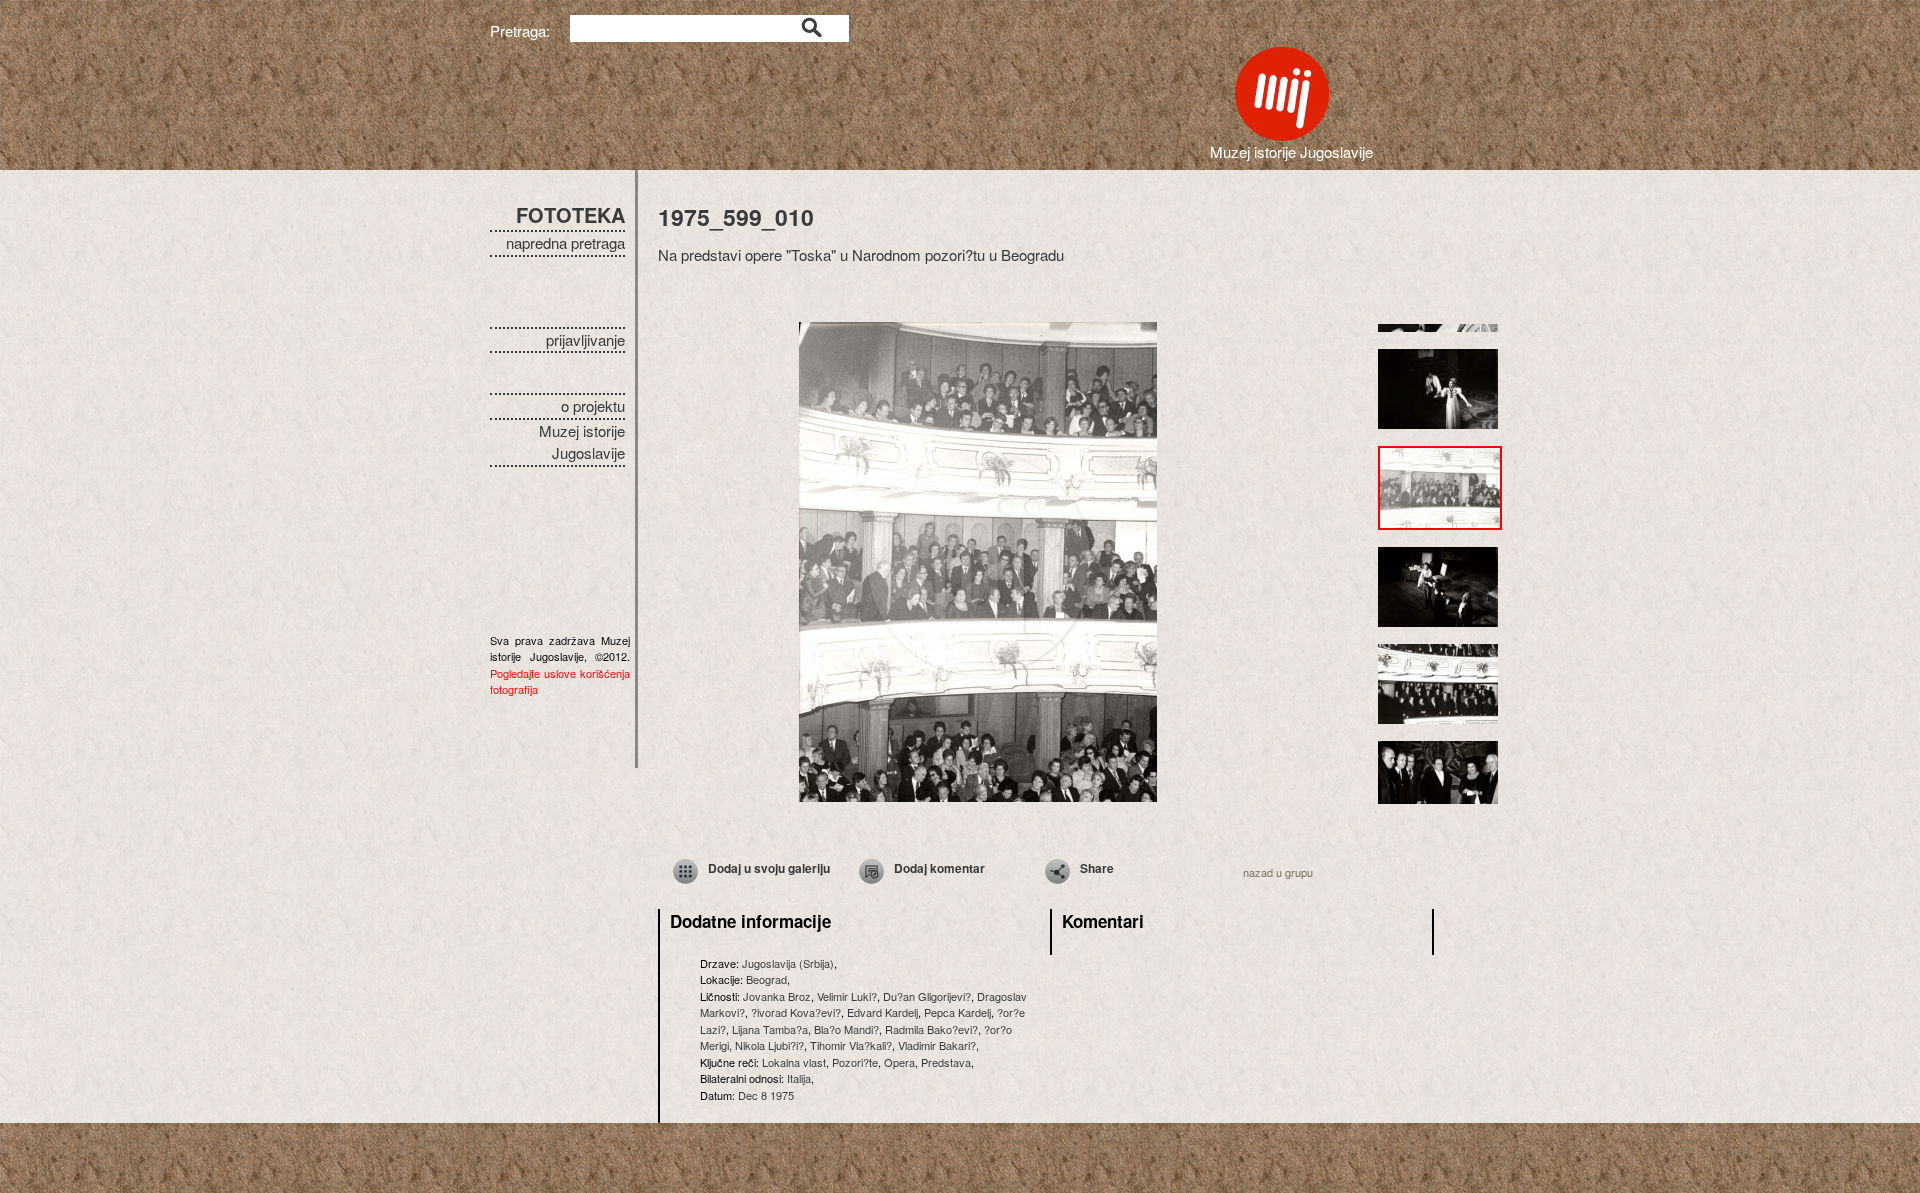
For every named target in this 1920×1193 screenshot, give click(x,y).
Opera (899, 1062)
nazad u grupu (1278, 872)
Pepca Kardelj (957, 1012)
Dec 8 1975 (766, 1095)
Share (1097, 868)
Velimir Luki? (847, 996)
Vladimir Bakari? (937, 1045)
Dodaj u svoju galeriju (769, 868)
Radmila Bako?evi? (931, 1029)
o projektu (593, 405)
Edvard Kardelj (882, 1012)
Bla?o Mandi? (846, 1029)
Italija (799, 1078)
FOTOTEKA (570, 214)
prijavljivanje (585, 339)
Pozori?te (855, 1062)
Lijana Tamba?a (770, 1029)
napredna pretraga (565, 242)
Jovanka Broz (777, 996)
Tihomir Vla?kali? (851, 1045)
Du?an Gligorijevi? (927, 996)
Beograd (766, 979)
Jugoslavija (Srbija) (788, 963)
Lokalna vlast (794, 1062)
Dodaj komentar (939, 868)
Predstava (946, 1062)
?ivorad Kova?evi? (796, 1012)
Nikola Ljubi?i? (769, 1045)
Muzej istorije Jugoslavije (582, 442)
